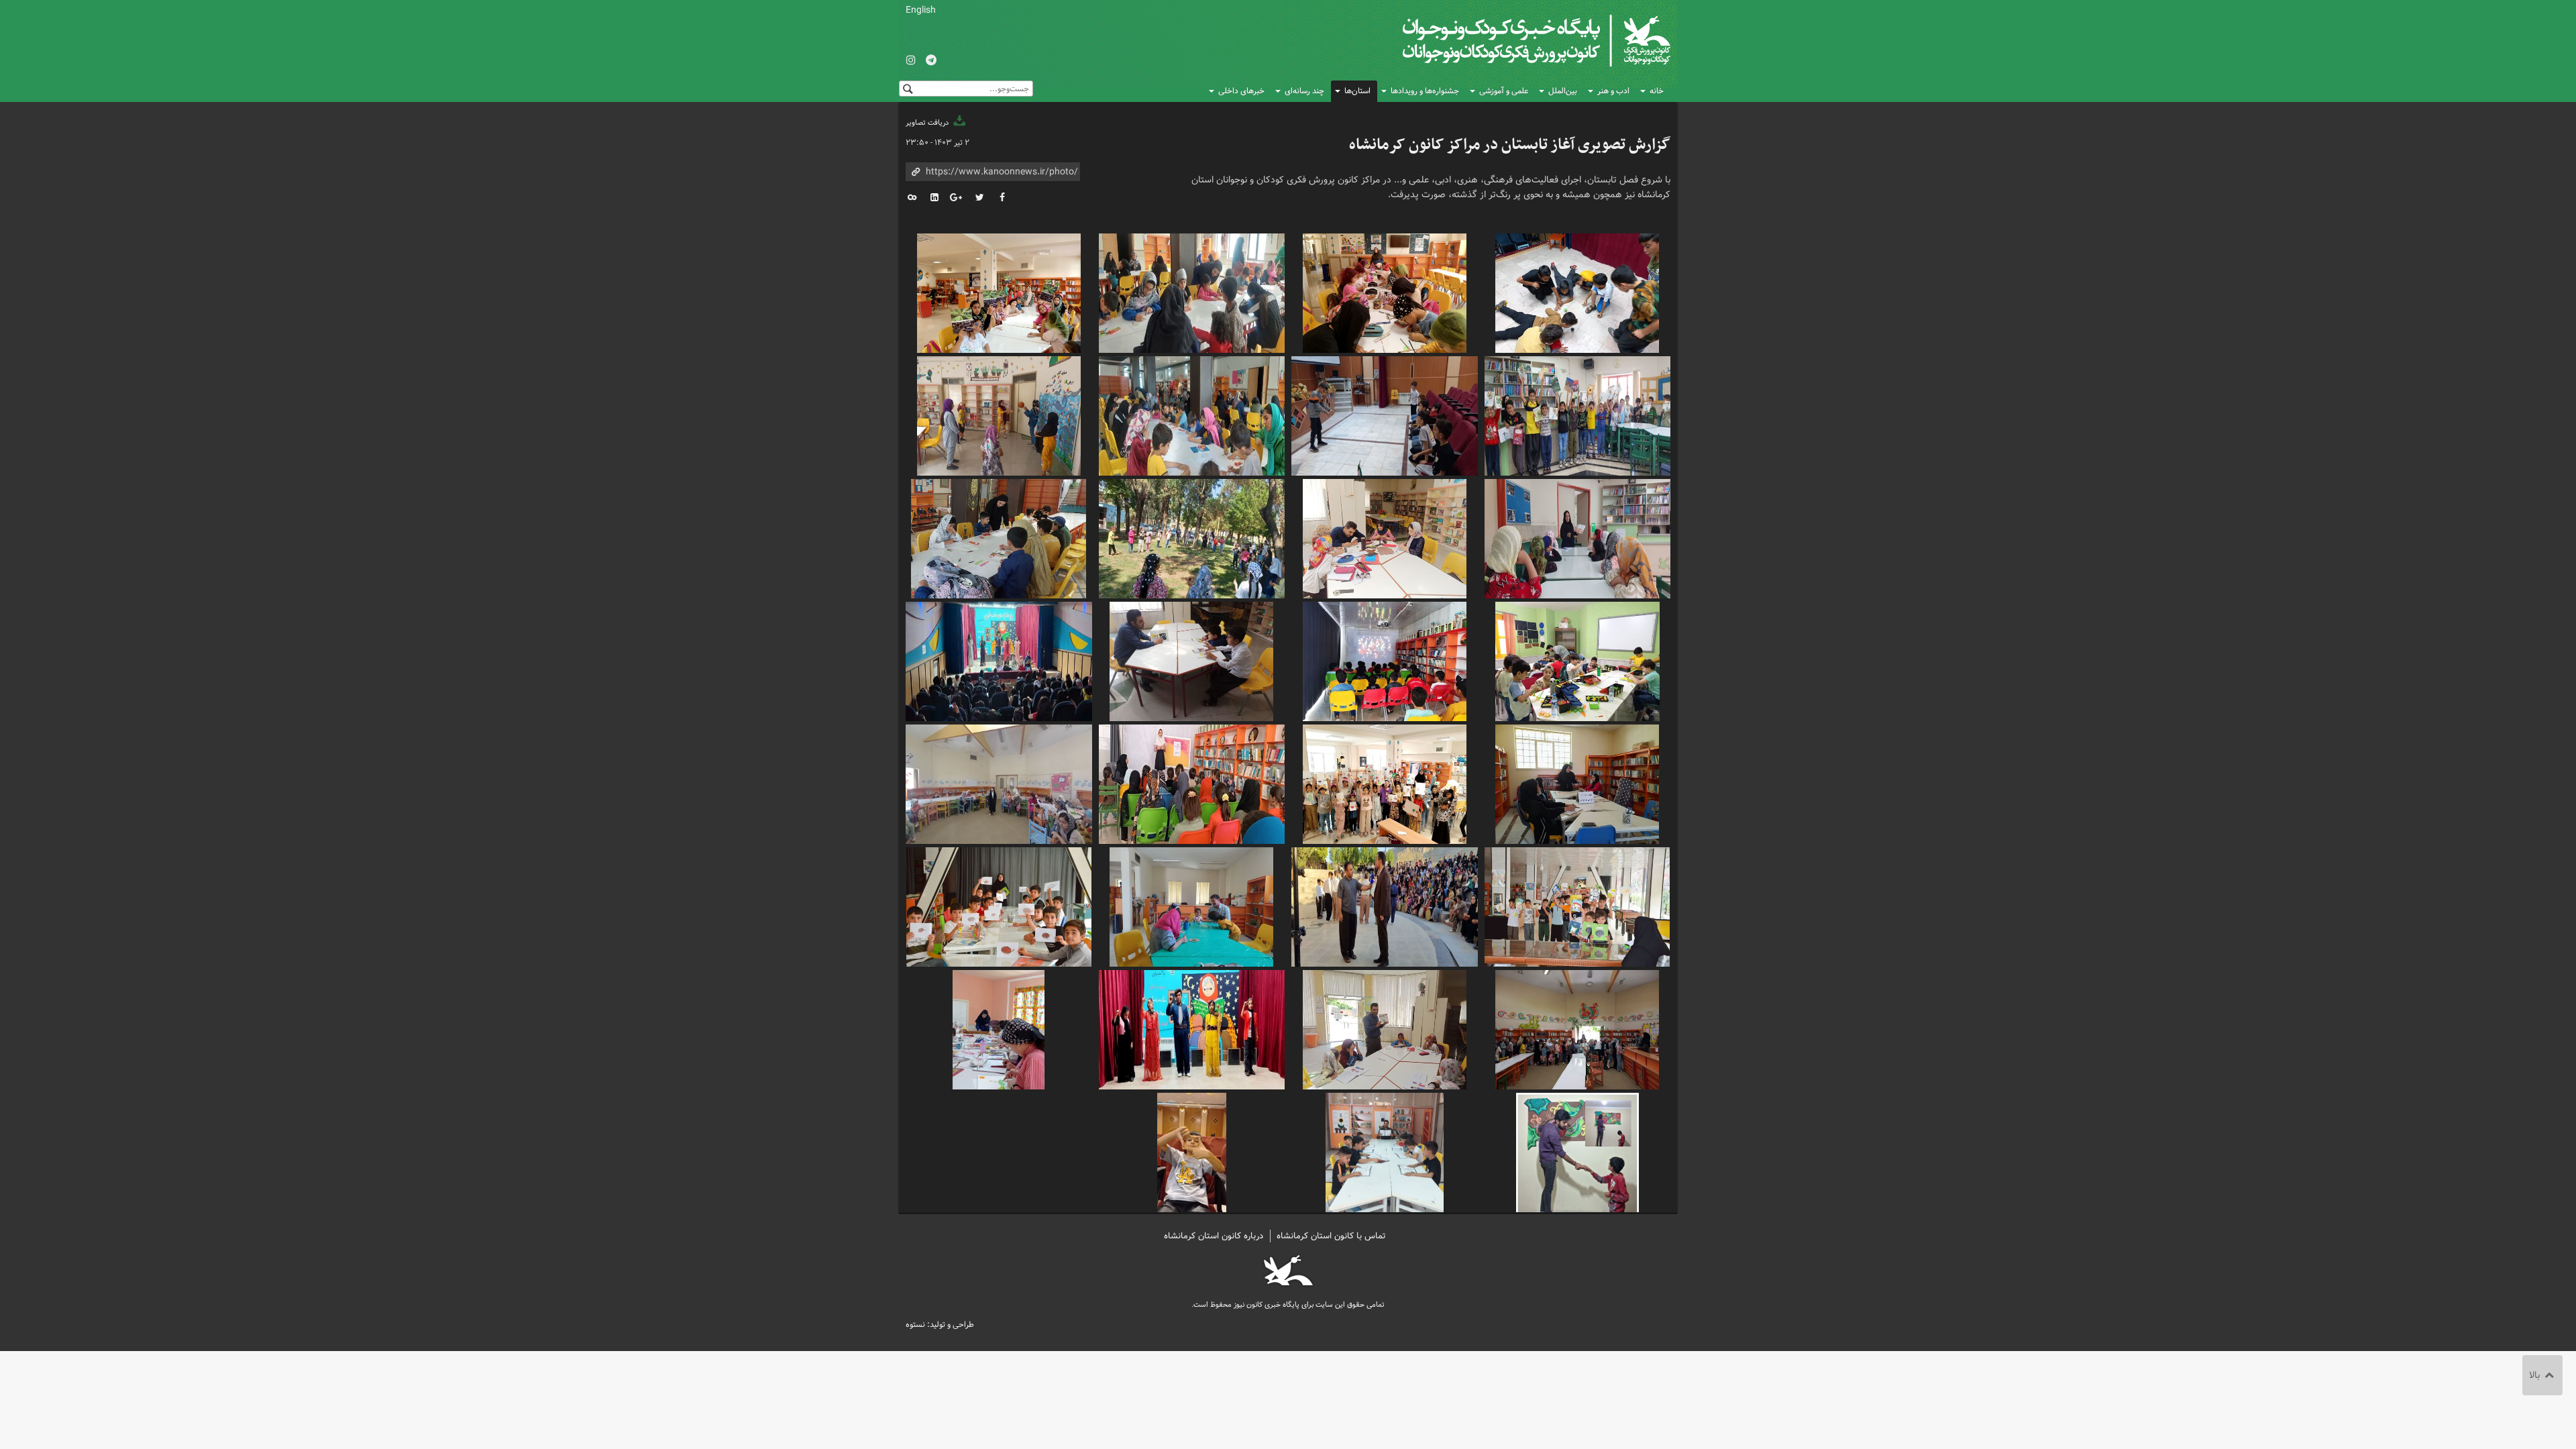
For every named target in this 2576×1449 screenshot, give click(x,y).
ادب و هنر (1613, 91)
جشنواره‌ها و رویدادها (1425, 91)
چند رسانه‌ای (1304, 91)
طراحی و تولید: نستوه (940, 1325)
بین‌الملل (1563, 91)
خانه (1657, 91)
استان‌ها (1357, 91)
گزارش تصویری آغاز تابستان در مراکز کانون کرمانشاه (1510, 145)
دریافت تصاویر (928, 123)
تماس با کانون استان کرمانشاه (1331, 1236)
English (921, 10)
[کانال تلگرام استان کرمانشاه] (931, 61)
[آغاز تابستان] (1578, 291)
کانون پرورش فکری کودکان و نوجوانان (1513, 40)
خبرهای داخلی (1241, 91)
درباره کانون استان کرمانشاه (1214, 1236)
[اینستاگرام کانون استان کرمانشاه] (911, 61)
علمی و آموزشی (1504, 91)
